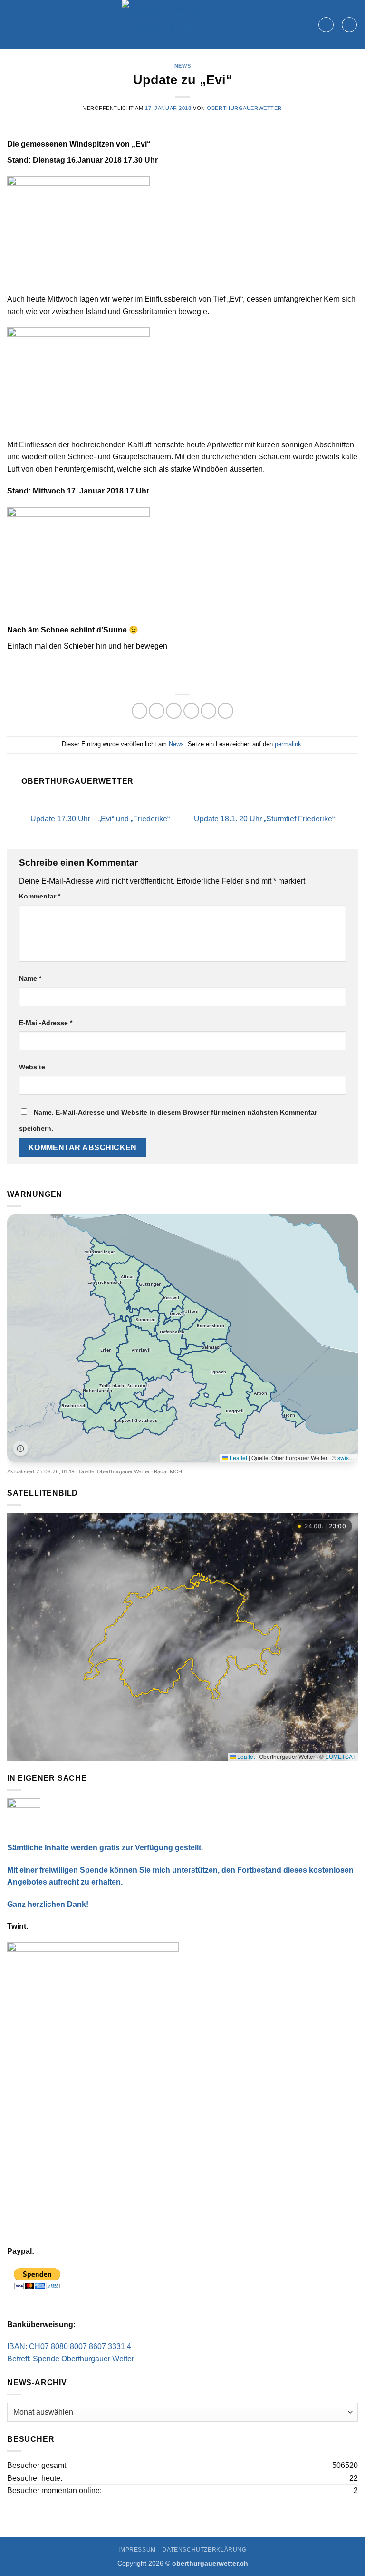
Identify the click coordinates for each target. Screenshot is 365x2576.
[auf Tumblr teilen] (226, 711)
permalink (288, 744)
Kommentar (40, 896)
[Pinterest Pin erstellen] (208, 711)
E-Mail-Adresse (46, 1023)
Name (30, 978)
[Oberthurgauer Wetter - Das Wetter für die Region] (163, 25)
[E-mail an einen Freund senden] (191, 711)
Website (32, 1067)
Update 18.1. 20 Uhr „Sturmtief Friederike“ (265, 819)
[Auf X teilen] (174, 711)
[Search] (326, 25)
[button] (349, 25)
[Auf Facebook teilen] (157, 711)
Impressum (137, 2550)
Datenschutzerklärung (204, 2550)
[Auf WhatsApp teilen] (139, 711)
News (182, 66)
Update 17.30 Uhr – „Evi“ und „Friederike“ (99, 819)
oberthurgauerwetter (244, 108)
